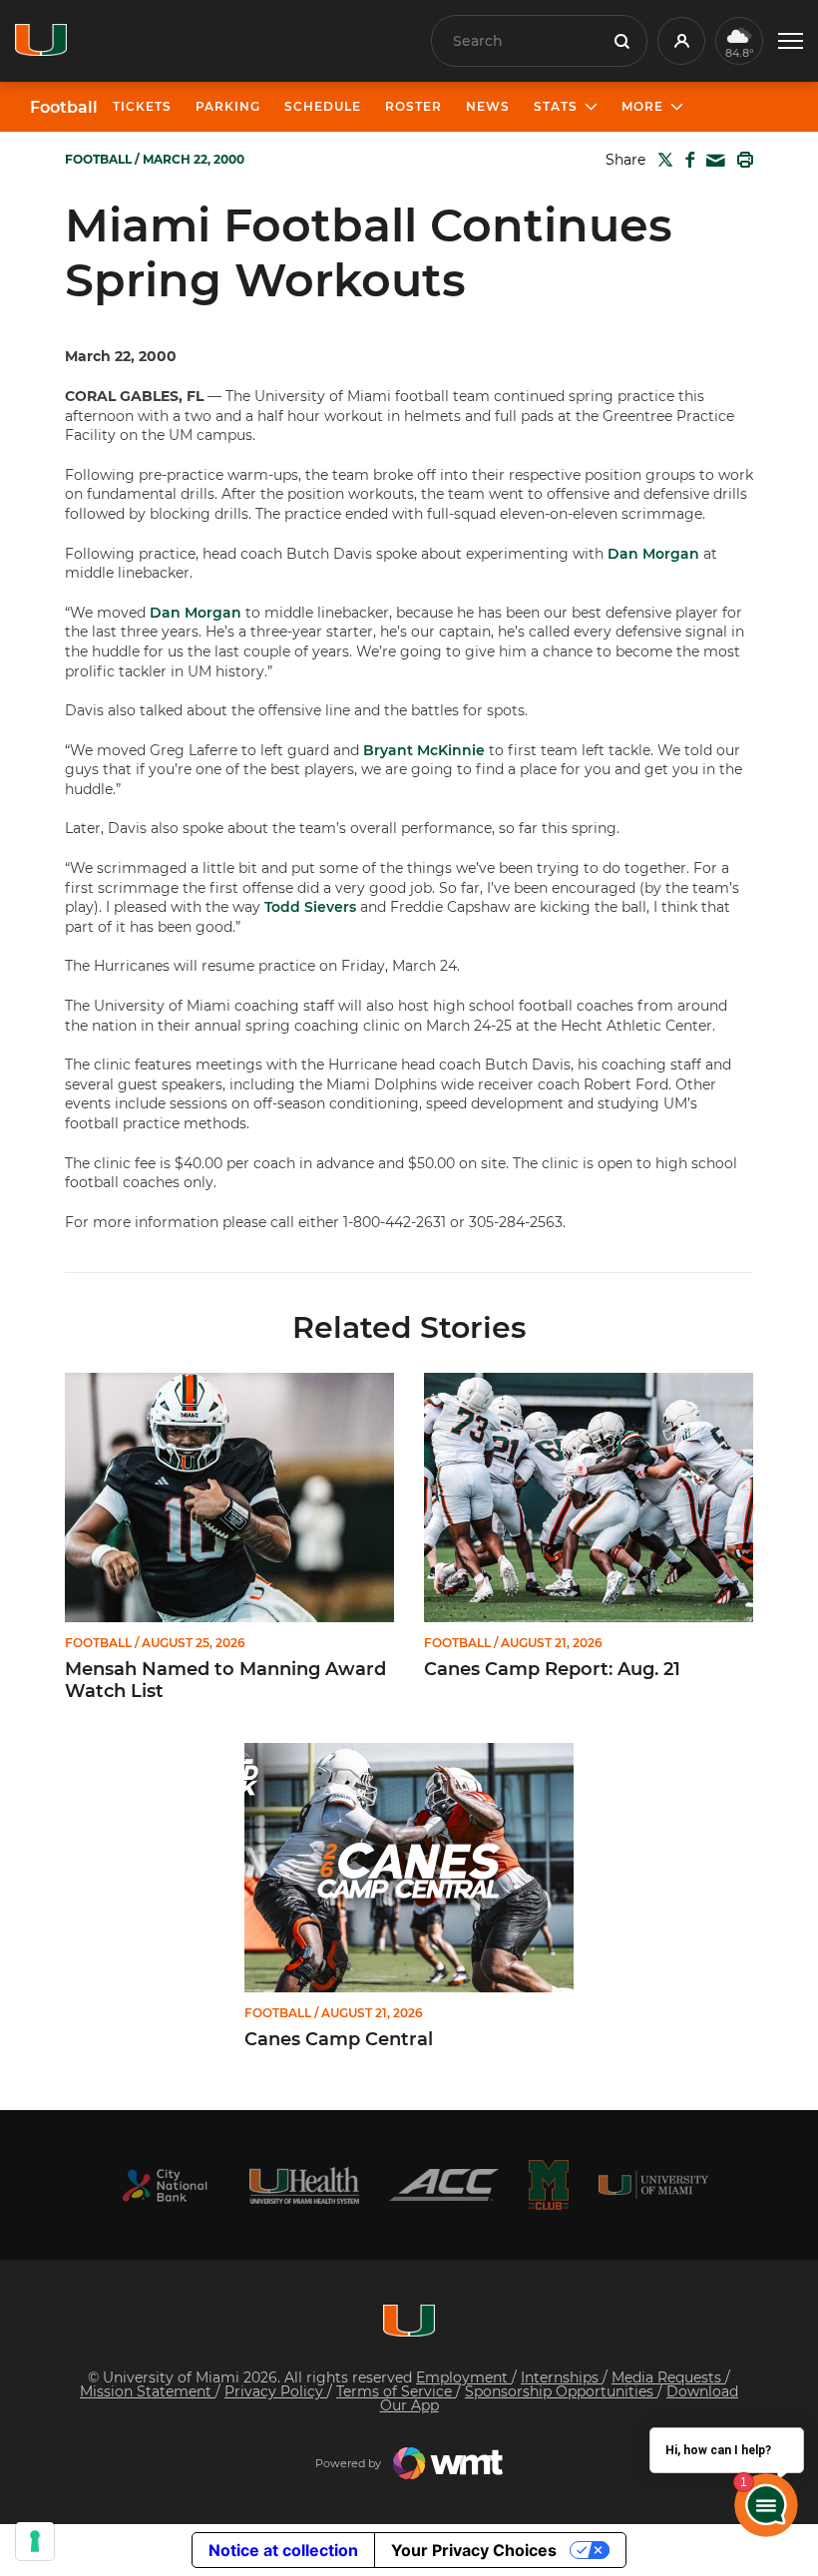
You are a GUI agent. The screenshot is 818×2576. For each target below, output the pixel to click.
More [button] (642, 106)
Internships (562, 2377)
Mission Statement (148, 2391)
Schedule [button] (323, 106)
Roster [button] (413, 106)
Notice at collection (283, 2550)
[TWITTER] (661, 160)
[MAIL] (712, 161)
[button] (791, 41)
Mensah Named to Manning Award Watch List (225, 1681)
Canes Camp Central (339, 2040)
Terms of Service (396, 2391)
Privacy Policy (276, 2391)
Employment (464, 2377)
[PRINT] (741, 160)
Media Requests (668, 2377)
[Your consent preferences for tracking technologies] (35, 2541)
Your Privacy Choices (474, 2550)
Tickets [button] (142, 106)
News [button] (488, 106)
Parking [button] (228, 106)
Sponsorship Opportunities (561, 2391)
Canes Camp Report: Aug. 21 (552, 1670)
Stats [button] (556, 106)
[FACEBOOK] (686, 160)
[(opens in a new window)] (165, 2185)
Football (64, 108)
